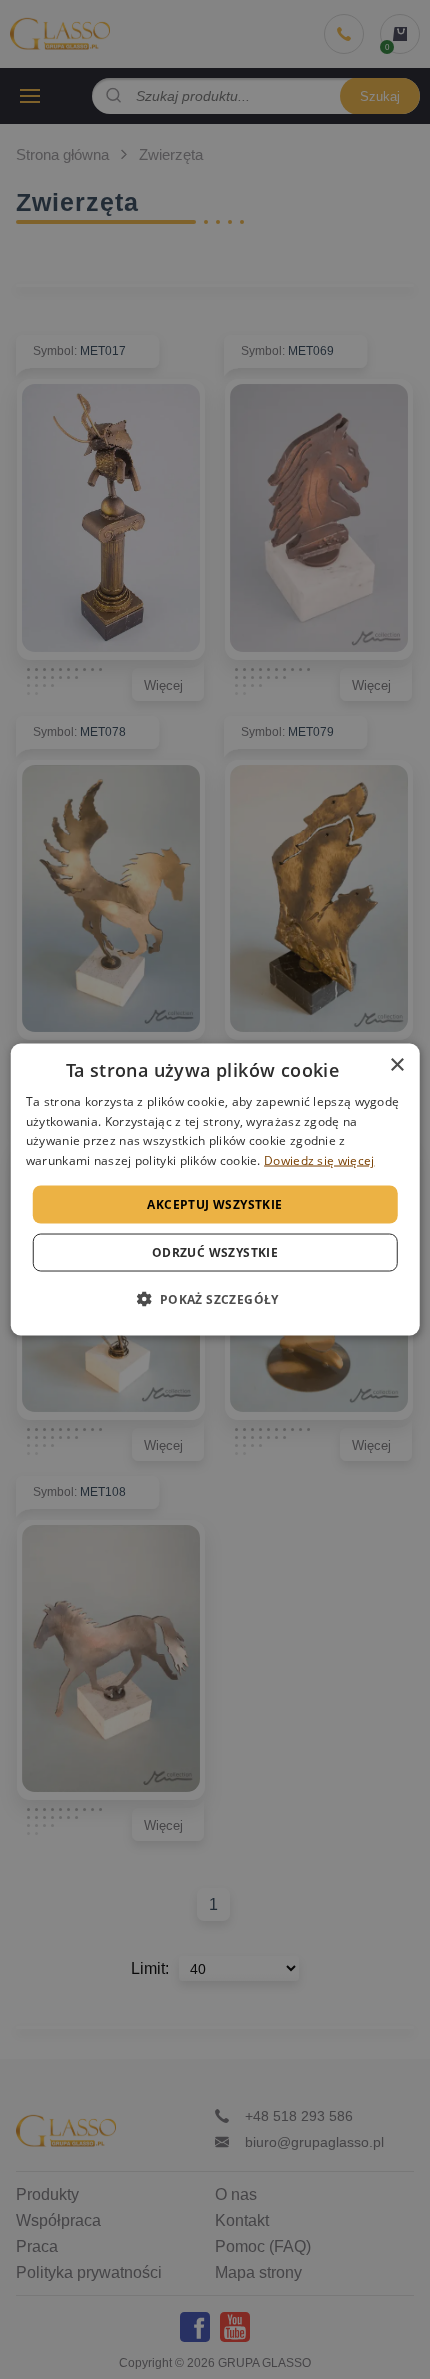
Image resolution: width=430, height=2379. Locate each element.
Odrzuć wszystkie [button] (215, 1252)
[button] (214, 1299)
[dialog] (215, 1189)
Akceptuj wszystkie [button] (214, 1204)
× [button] (396, 1064)
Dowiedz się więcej (319, 1160)
